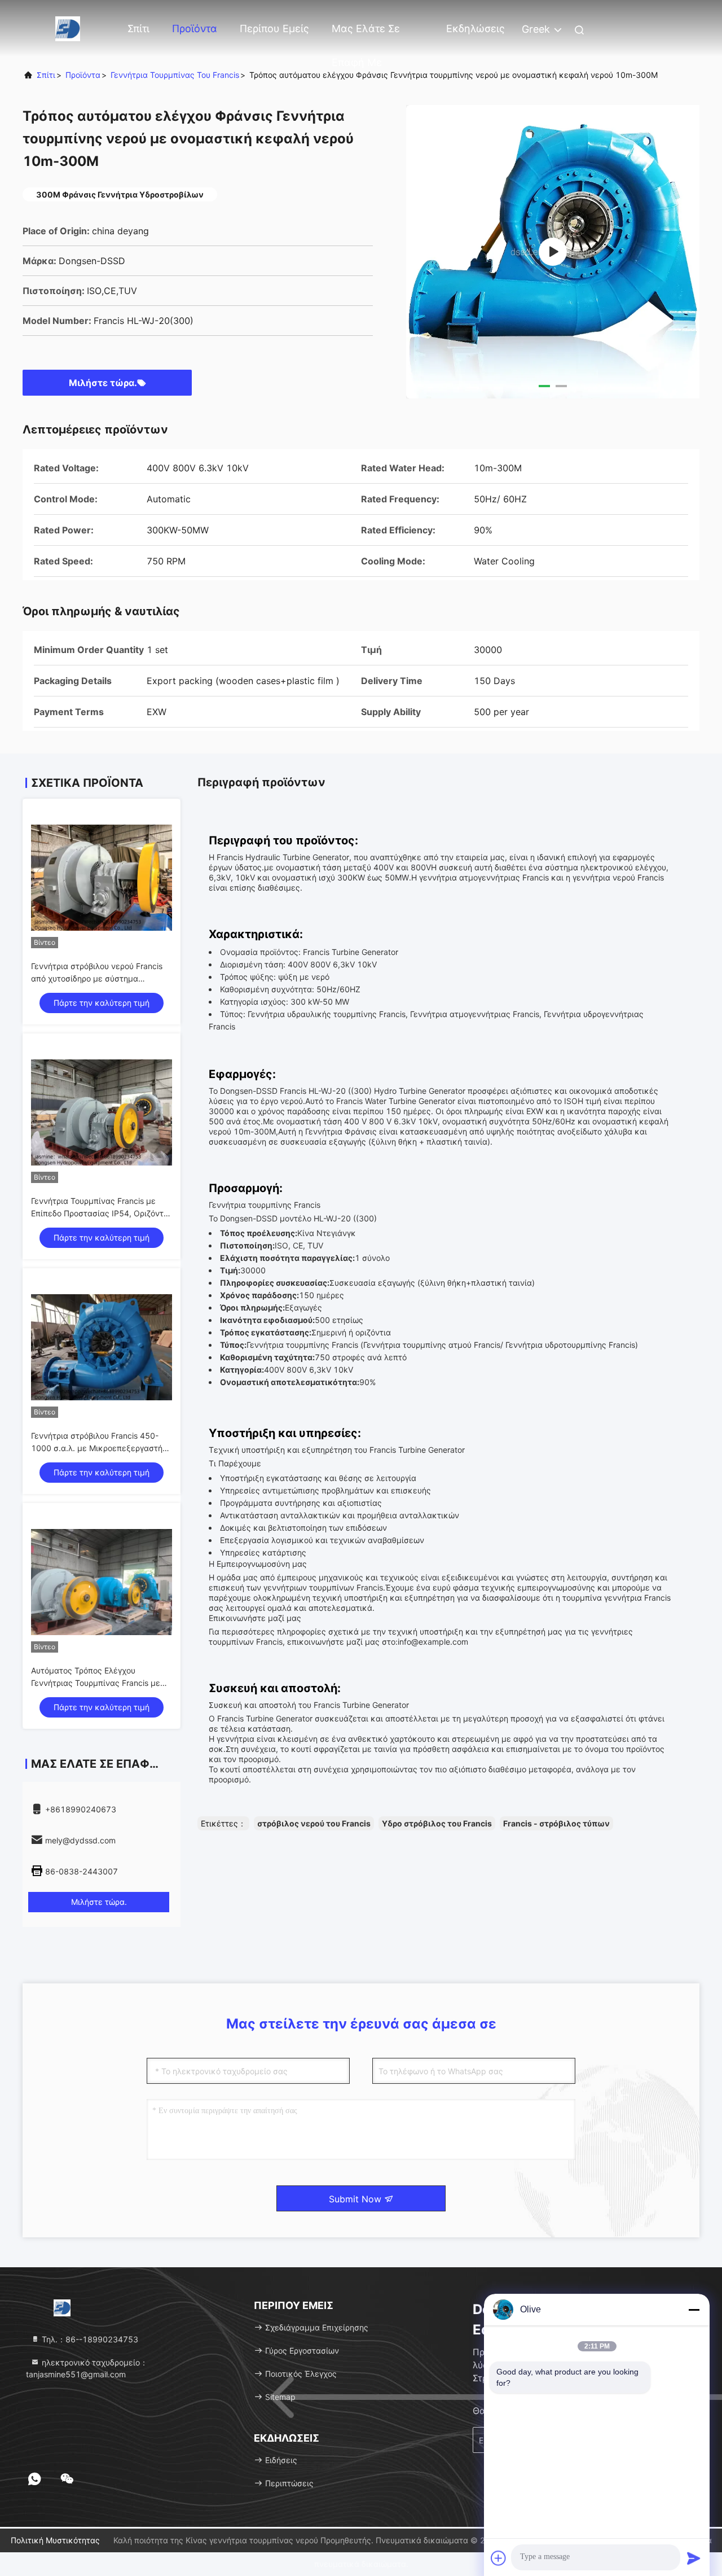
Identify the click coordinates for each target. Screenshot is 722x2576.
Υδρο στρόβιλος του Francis (437, 1823)
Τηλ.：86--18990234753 (89, 2339)
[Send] (694, 2558)
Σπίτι (138, 29)
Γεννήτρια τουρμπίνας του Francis (175, 75)
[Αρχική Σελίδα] (68, 28)
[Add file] (499, 2558)
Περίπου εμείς (274, 29)
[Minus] (694, 2310)
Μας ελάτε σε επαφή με (366, 34)
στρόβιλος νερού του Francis (314, 1823)
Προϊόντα (195, 29)
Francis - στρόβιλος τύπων (556, 1823)
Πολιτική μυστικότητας (55, 2540)
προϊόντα (83, 75)
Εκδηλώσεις (476, 29)
